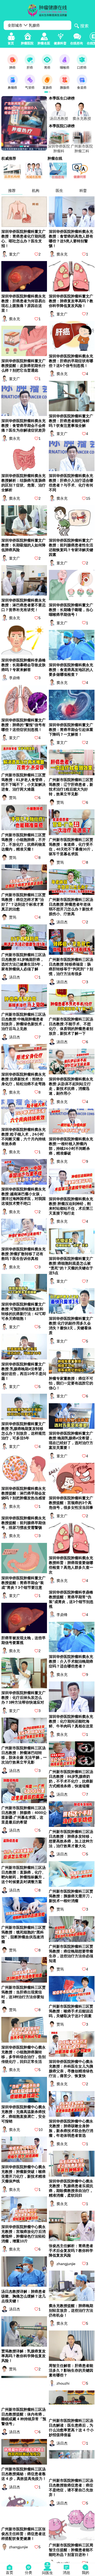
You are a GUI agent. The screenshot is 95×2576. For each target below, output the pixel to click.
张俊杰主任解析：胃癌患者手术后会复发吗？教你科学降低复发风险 (71, 2251)
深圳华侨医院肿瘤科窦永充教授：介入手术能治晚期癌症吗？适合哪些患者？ (71, 1661)
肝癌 (30, 68)
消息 (66, 2573)
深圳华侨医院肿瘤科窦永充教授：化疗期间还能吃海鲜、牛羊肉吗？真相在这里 (71, 1721)
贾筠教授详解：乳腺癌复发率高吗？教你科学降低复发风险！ (23, 2356)
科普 (83, 191)
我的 (85, 2573)
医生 (59, 191)
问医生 (47, 2573)
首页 (11, 43)
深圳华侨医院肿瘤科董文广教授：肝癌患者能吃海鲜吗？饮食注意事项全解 (71, 421)
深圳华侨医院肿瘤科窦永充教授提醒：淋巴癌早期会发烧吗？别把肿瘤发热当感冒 (23, 1493)
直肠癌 (47, 88)
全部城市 (15, 25)
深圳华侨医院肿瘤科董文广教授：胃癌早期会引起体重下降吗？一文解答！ (71, 730)
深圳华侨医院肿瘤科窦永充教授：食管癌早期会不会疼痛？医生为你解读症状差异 (23, 426)
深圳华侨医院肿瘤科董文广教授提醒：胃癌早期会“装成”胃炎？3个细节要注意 (23, 1583)
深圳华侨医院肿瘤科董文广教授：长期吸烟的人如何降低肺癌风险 (23, 545)
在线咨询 (77, 43)
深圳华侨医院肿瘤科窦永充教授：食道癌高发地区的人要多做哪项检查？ (71, 670)
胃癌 (47, 68)
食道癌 (82, 88)
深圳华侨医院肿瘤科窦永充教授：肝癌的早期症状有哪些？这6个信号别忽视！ (71, 361)
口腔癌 (82, 68)
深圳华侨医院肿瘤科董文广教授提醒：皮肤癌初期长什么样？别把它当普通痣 (23, 366)
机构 (36, 191)
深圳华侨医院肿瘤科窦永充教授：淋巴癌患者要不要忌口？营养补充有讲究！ (23, 605)
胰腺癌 (65, 88)
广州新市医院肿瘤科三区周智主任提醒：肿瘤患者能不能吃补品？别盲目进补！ (71, 2550)
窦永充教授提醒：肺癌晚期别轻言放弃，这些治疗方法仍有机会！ (71, 2310)
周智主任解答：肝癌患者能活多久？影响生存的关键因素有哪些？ (71, 2370)
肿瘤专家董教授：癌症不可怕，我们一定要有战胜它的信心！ (71, 1383)
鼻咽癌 (12, 88)
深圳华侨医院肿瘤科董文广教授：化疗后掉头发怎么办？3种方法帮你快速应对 (23, 1698)
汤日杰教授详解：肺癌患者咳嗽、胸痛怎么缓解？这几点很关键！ (23, 2296)
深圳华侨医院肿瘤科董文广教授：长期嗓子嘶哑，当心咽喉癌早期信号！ (71, 610)
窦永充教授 (82, 119)
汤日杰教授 (59, 119)
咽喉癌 (65, 68)
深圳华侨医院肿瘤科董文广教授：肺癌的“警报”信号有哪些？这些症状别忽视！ (23, 725)
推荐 (12, 191)
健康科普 (60, 43)
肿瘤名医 (44, 43)
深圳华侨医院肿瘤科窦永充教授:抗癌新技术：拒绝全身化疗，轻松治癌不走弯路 (23, 1079)
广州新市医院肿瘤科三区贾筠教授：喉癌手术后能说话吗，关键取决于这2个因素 (71, 2011)
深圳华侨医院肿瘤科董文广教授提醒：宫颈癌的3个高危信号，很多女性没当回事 (71, 1503)
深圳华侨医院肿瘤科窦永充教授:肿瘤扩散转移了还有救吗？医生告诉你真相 (23, 1254)
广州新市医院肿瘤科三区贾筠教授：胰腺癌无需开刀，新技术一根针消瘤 (71, 1896)
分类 (28, 2573)
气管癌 (30, 88)
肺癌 (12, 68)
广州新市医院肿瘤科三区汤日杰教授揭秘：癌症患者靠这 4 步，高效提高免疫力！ (24, 2474)
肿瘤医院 (27, 43)
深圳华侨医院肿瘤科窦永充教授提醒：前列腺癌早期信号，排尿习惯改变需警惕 (23, 1523)
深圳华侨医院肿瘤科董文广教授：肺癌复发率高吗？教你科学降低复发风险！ (71, 301)
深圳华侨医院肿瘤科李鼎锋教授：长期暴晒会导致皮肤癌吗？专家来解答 (23, 665)
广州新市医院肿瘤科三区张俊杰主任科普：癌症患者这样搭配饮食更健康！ (23, 2534)
